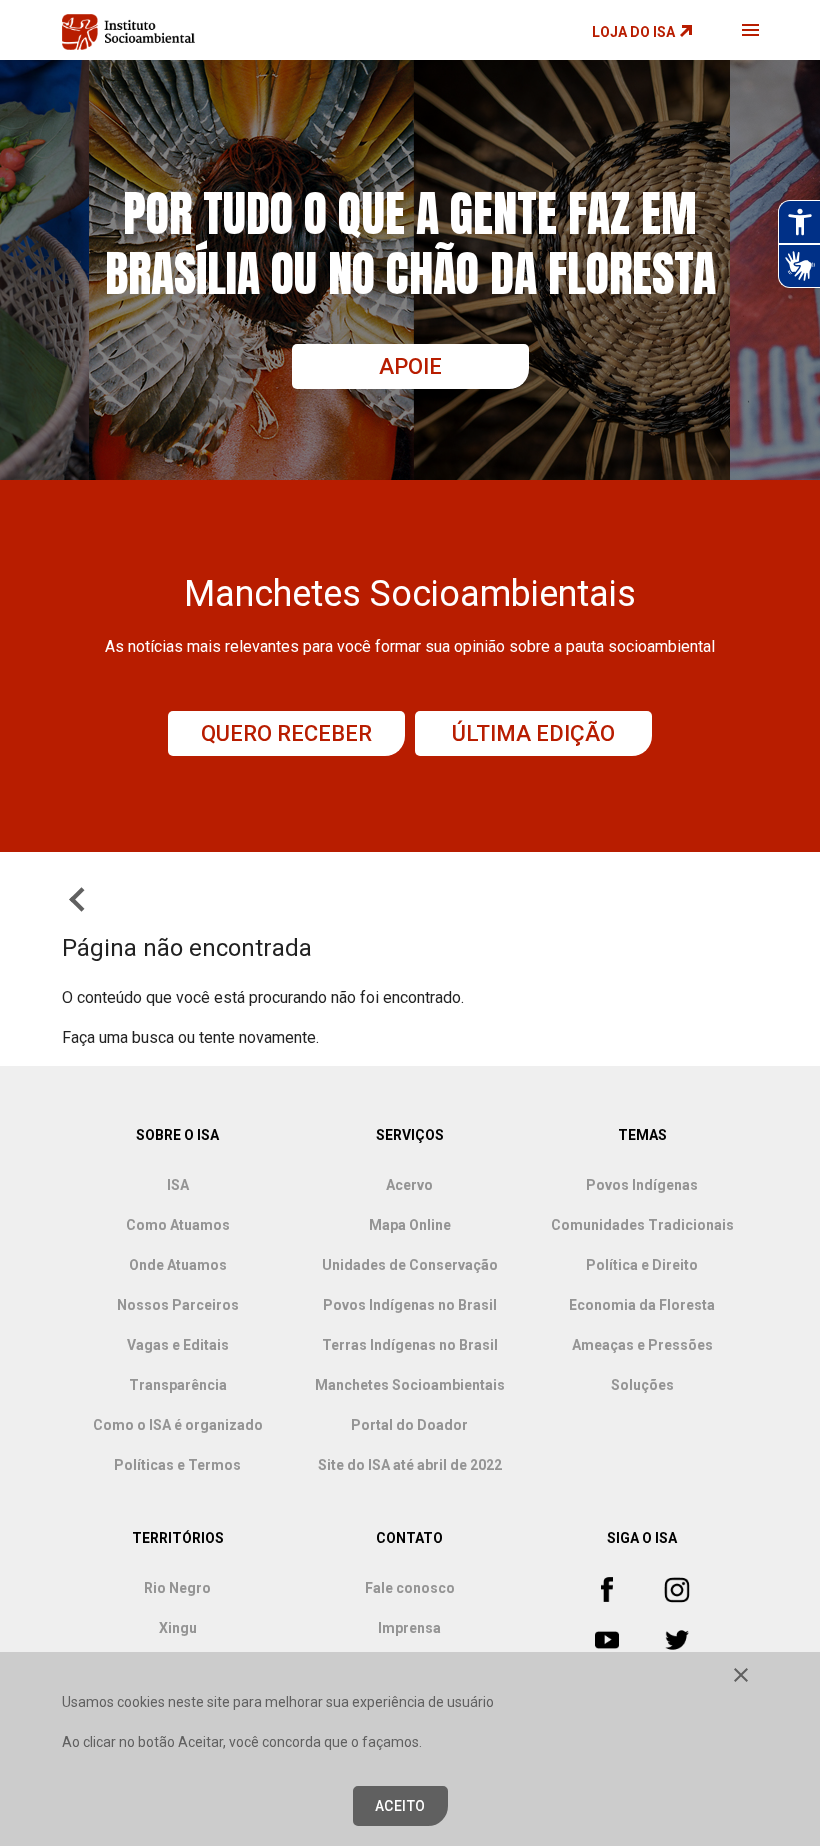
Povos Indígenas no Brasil (410, 1305)
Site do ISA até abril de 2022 (410, 1465)
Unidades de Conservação (410, 1265)
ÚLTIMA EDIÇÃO (533, 733)
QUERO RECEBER (286, 733)
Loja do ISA (633, 32)
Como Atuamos (178, 1225)
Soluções (642, 1385)
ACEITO (400, 1806)
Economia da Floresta (642, 1305)
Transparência (178, 1385)
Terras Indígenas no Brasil (410, 1345)
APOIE (410, 366)
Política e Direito (642, 1265)
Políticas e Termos (177, 1465)
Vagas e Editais (178, 1345)
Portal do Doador (409, 1425)
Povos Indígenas (642, 1185)
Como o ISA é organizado (178, 1425)
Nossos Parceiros (178, 1305)
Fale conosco (410, 1588)
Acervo (409, 1185)
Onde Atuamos (178, 1265)
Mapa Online (410, 1225)
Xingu (178, 1628)
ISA (178, 1185)
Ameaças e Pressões (642, 1345)
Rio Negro (177, 1588)
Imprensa (409, 1628)
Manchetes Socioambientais (410, 1385)
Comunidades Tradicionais (642, 1225)
